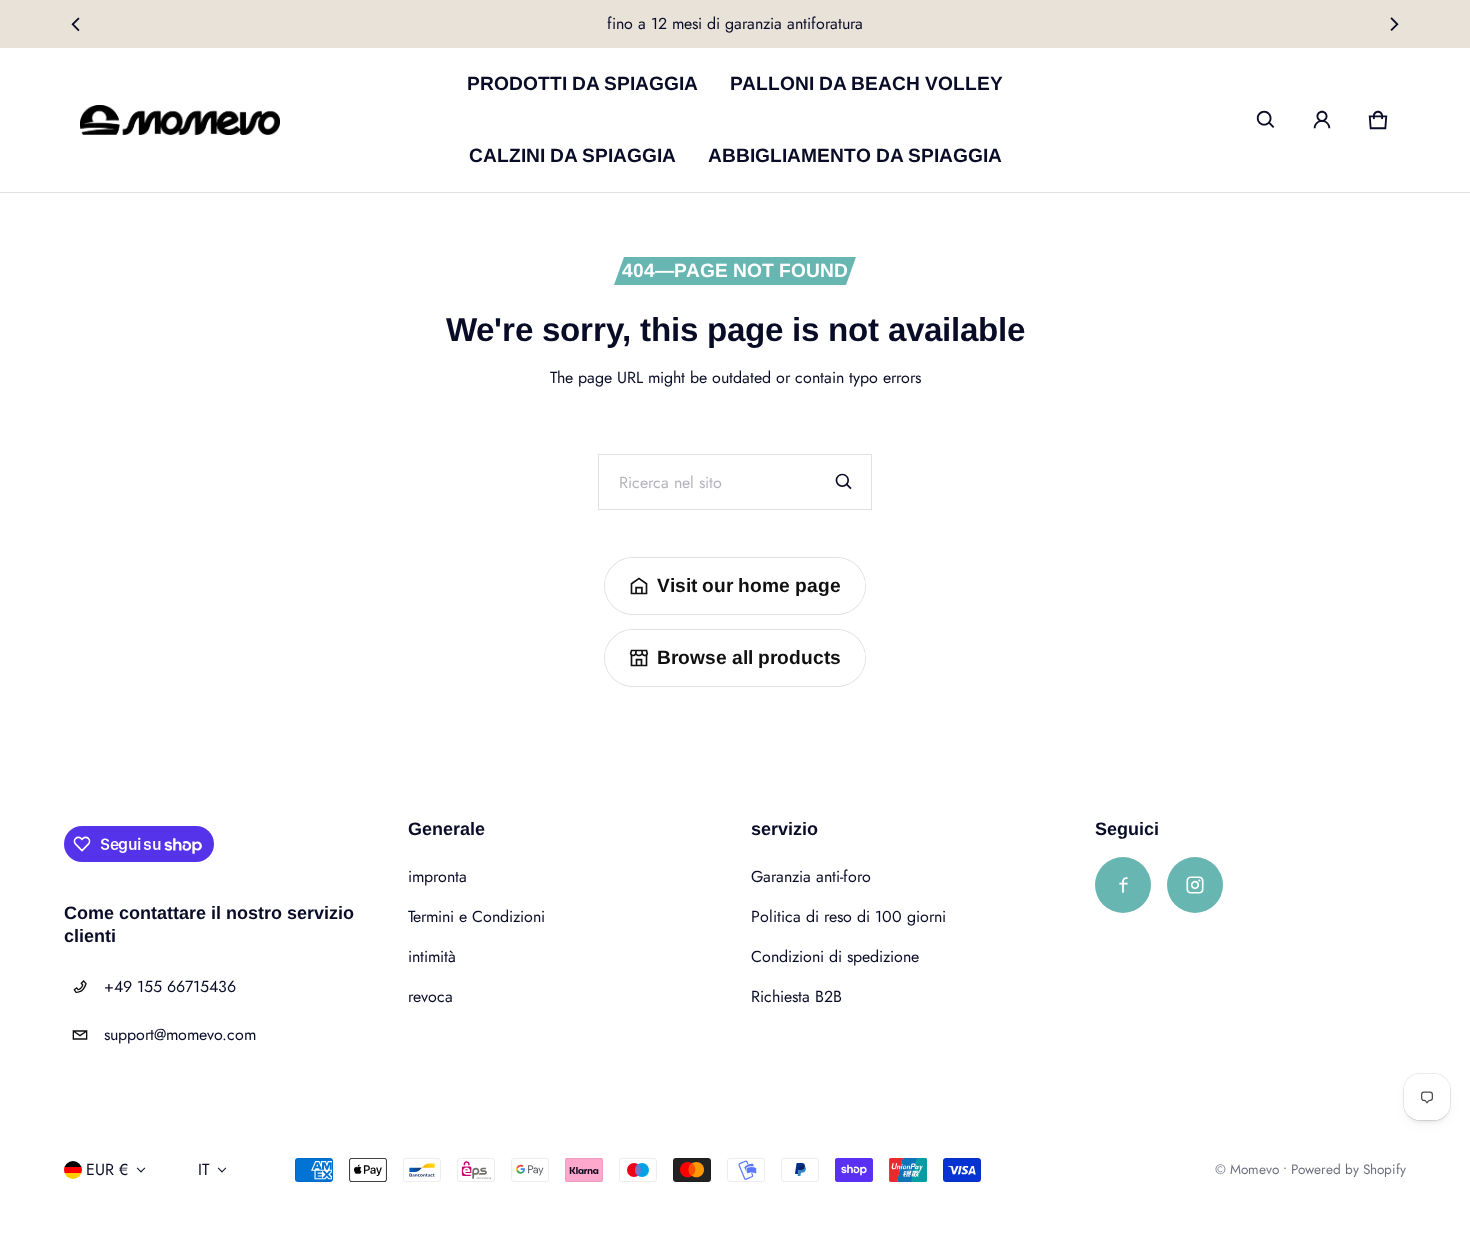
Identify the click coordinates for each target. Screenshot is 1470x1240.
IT (203, 1169)
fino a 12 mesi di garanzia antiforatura (735, 23)
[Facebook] (1123, 885)
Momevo (1254, 1169)
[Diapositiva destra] (1394, 24)
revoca (430, 996)
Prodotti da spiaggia (582, 83)
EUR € (107, 1169)
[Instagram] (1195, 885)
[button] (1266, 120)
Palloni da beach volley (866, 83)
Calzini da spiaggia (572, 155)
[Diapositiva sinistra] (75, 24)
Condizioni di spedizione (835, 956)
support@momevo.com (180, 1034)
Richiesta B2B (796, 996)
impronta (437, 876)
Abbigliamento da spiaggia (855, 155)
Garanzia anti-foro (811, 876)
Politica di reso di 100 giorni (848, 916)
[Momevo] (180, 120)
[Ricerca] (844, 482)
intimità (432, 956)
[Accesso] (1322, 120)
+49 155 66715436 (170, 986)
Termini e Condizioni (476, 916)
